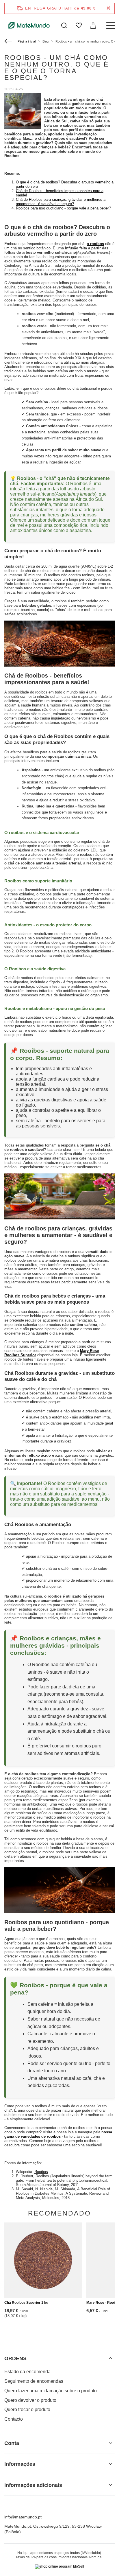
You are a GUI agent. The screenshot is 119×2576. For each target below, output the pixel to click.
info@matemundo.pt (23, 2517)
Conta (12, 2443)
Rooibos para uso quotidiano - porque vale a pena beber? (63, 208)
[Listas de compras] (79, 25)
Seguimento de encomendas (34, 2381)
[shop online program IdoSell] (59, 2567)
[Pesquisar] (64, 25)
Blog (45, 41)
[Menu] (110, 25)
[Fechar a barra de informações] (108, 8)
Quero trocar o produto (27, 2410)
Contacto (14, 2419)
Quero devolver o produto (30, 2400)
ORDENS (15, 2358)
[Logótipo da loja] (29, 25)
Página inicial (27, 41)
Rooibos (41, 2172)
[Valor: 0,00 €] (93, 25)
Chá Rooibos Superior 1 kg (26, 2303)
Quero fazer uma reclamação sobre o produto (51, 2391)
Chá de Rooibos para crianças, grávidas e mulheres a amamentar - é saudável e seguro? (61, 202)
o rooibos (95, 244)
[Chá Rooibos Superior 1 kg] (43, 2260)
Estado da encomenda (27, 2372)
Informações (20, 2464)
